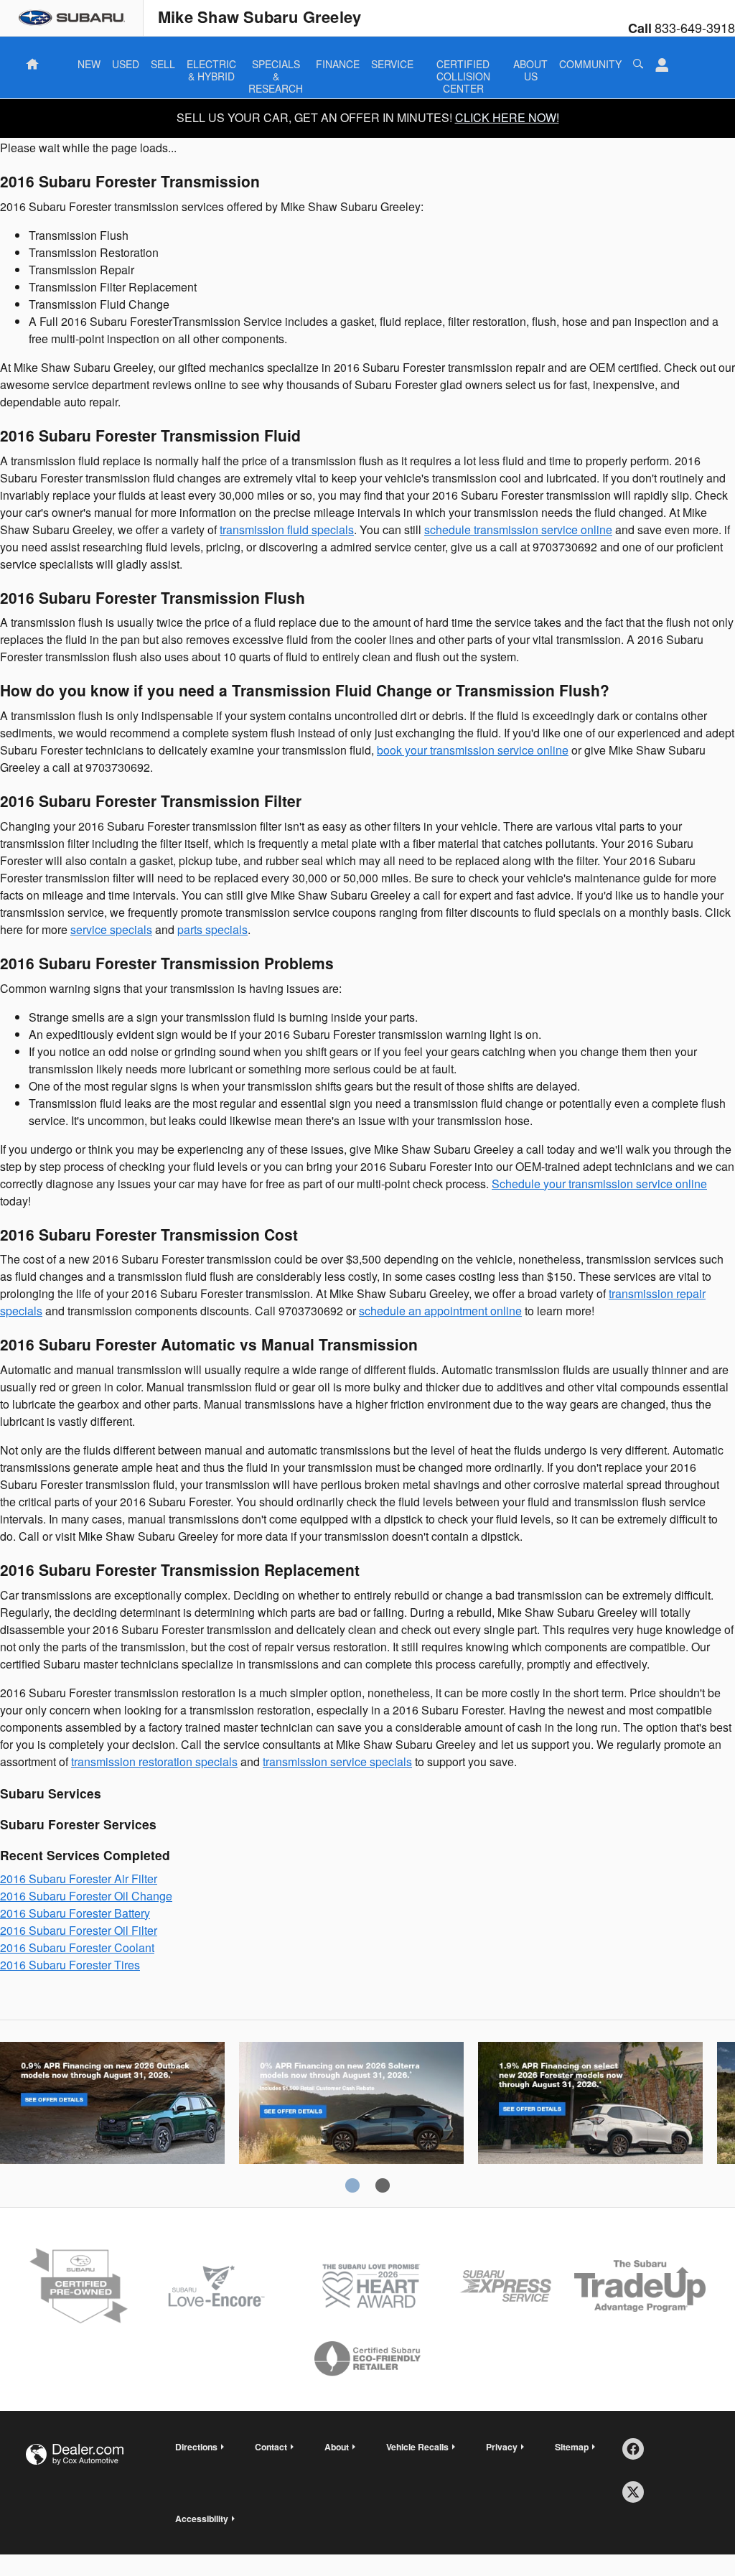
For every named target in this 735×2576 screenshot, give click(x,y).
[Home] (72, 18)
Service (392, 64)
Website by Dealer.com (75, 2454)
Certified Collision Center (463, 65)
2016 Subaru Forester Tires (70, 1965)
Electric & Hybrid (211, 65)
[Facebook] (638, 2454)
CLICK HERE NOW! (507, 117)
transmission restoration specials (154, 1761)
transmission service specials (337, 1761)
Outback (112, 2117)
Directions (196, 2447)
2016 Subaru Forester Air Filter (79, 1879)
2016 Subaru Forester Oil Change (86, 1896)
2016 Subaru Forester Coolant (77, 1947)
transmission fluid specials (287, 529)
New (89, 64)
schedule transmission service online (518, 529)
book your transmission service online (473, 750)
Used (126, 64)
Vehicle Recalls (417, 2447)
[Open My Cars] (658, 65)
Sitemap (572, 2447)
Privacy (502, 2447)
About (337, 2447)
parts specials (212, 929)
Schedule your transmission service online (599, 1184)
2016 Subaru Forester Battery (75, 1913)
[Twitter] (638, 2497)
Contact (271, 2447)
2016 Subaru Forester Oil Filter (79, 1930)
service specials (111, 929)
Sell (163, 64)
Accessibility (202, 2519)
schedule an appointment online (440, 1311)
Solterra (351, 2117)
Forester (590, 2117)
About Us (530, 65)
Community (590, 64)
